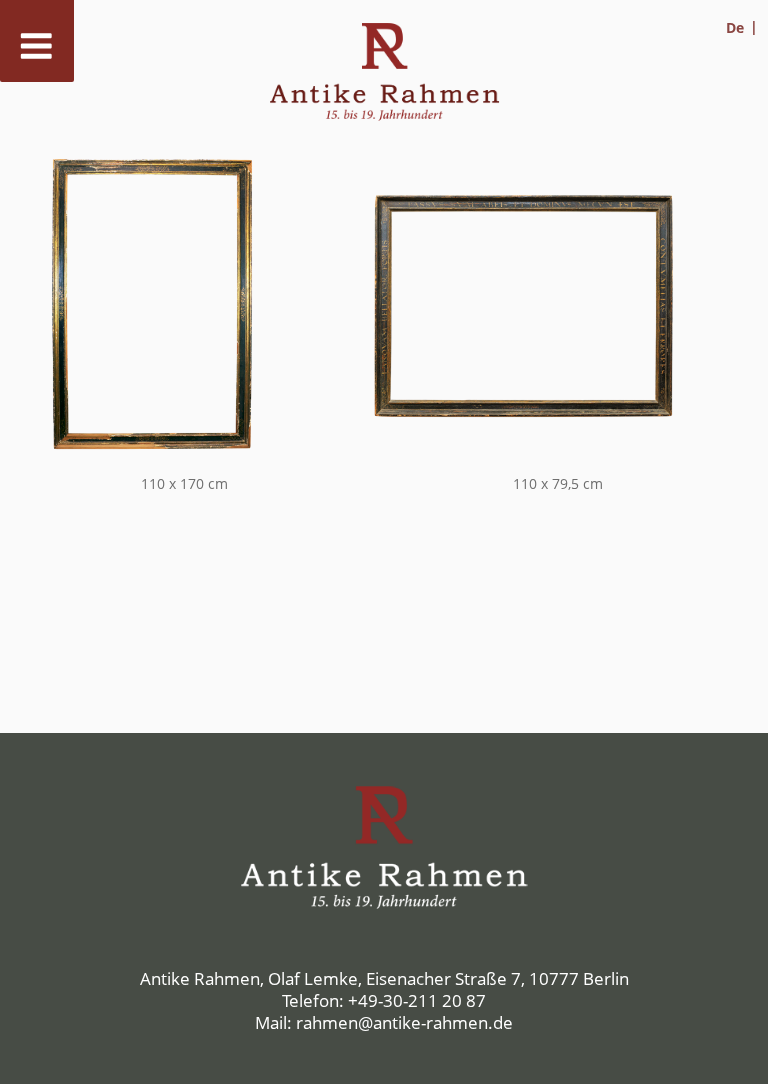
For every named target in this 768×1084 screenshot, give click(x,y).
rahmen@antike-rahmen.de (404, 1022)
